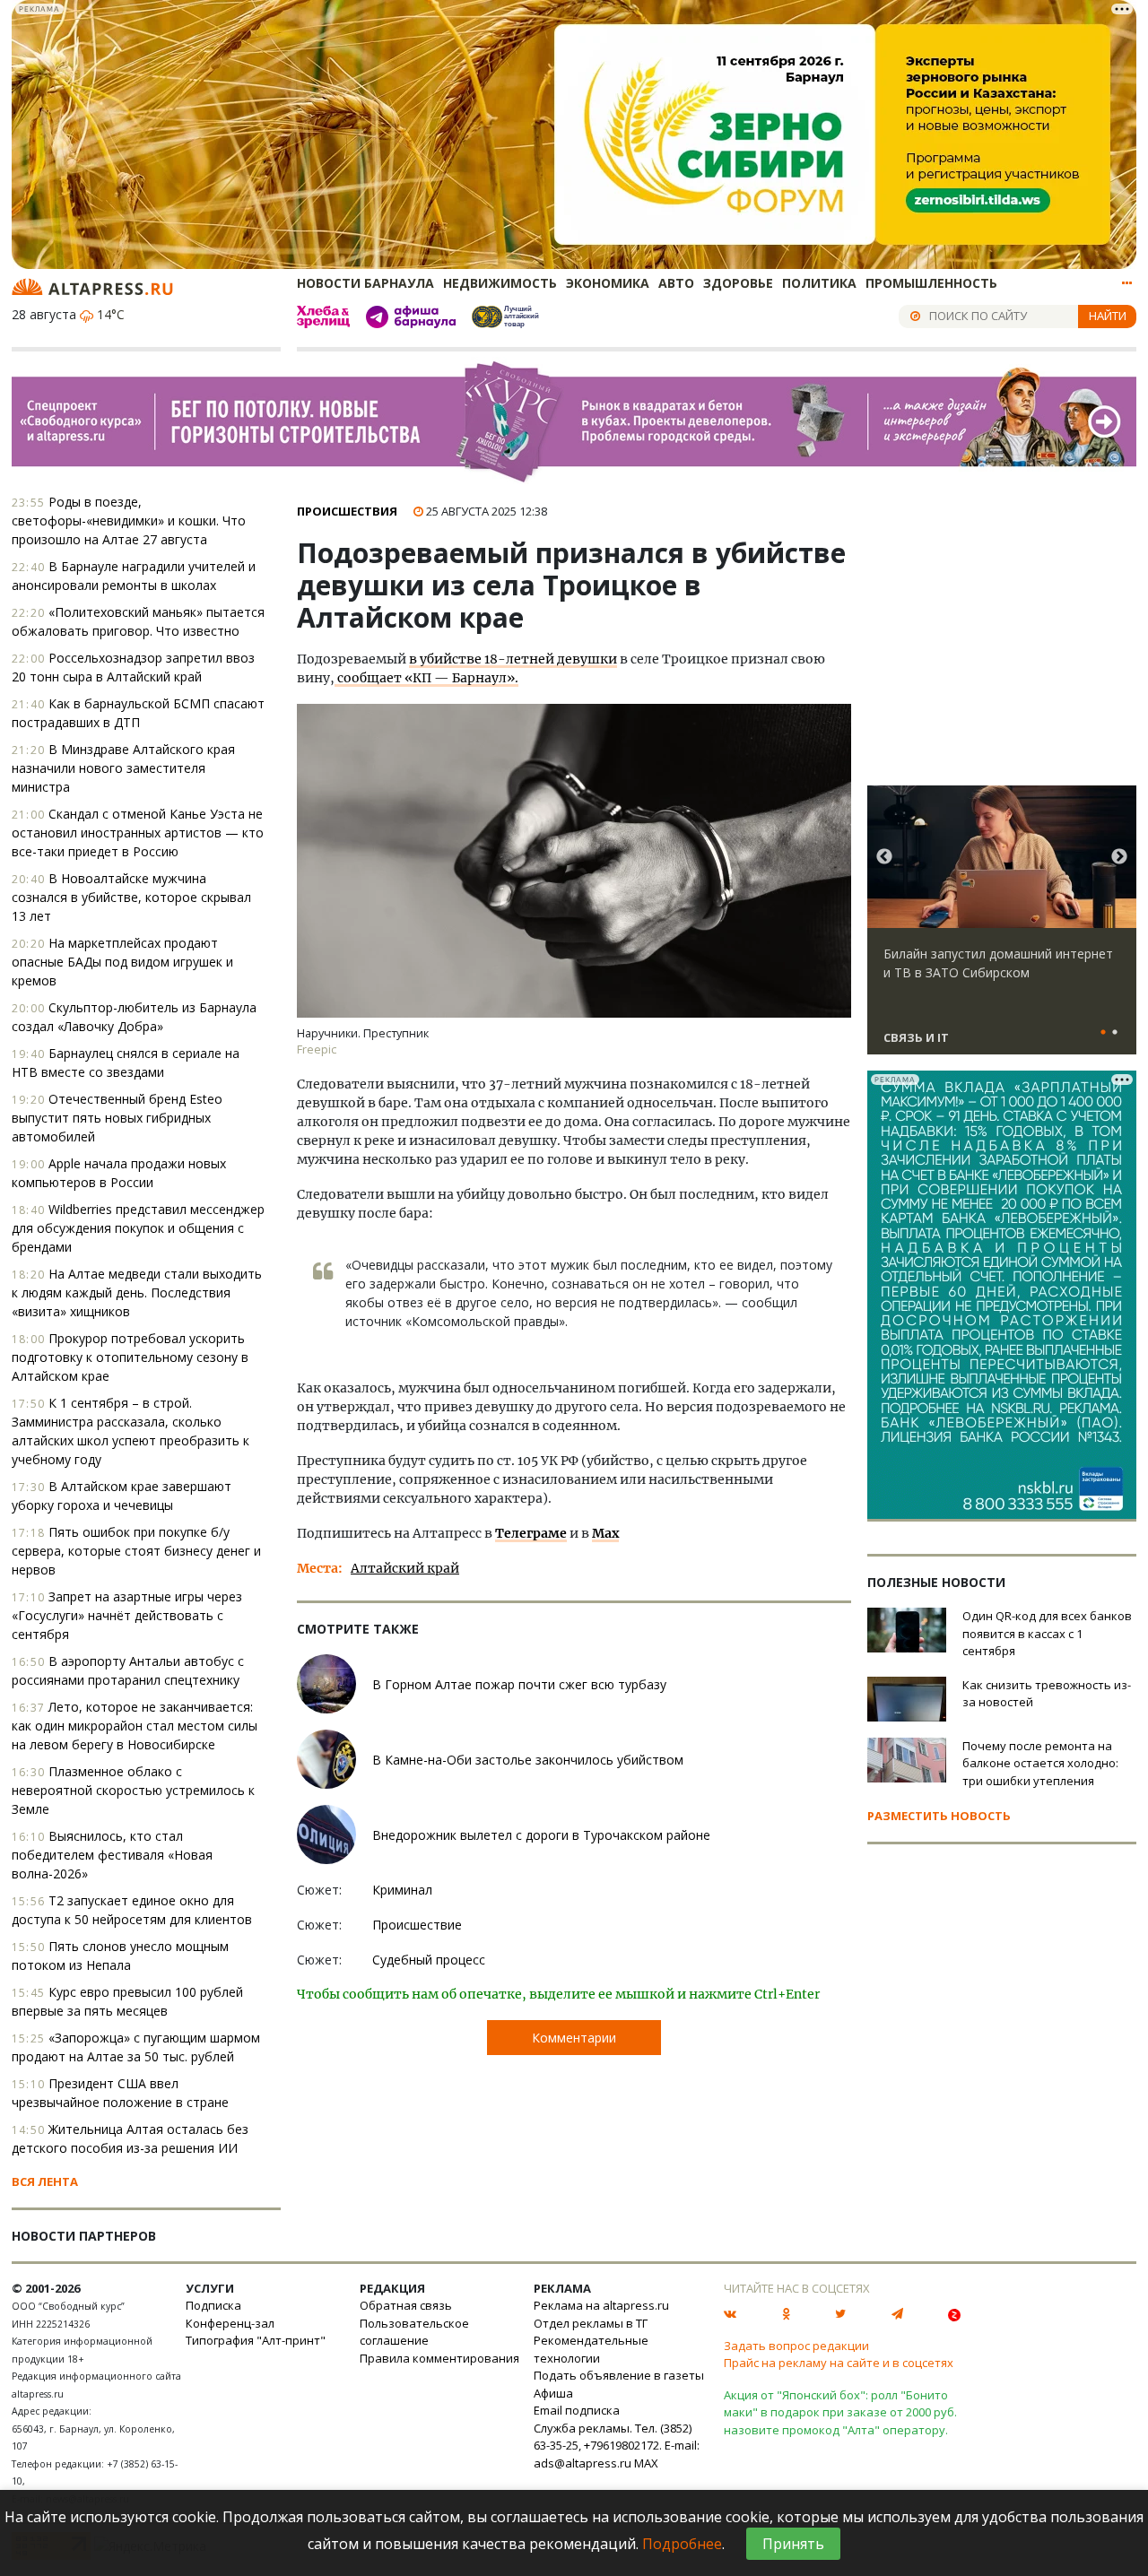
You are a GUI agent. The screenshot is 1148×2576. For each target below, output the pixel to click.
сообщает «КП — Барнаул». (426, 678)
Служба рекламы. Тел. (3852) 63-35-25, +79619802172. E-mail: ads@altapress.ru (617, 2446)
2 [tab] (1115, 1033)
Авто (676, 283)
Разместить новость (939, 1816)
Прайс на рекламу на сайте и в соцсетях (839, 2363)
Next (1119, 857)
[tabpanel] (1002, 928)
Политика (819, 283)
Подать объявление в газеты (619, 2375)
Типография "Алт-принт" (256, 2340)
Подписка (213, 2305)
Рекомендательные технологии (591, 2349)
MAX (646, 2463)
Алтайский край (405, 1568)
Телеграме (531, 1533)
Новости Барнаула (365, 283)
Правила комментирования (439, 2358)
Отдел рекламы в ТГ (591, 2323)
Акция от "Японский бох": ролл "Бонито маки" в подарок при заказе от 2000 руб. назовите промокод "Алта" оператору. (840, 2412)
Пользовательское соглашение (414, 2332)
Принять (793, 2544)
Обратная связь (406, 2305)
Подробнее (682, 2544)
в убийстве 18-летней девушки (513, 659)
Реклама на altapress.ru (601, 2305)
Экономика (608, 283)
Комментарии (574, 2038)
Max (605, 1533)
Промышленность (931, 283)
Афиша (553, 2393)
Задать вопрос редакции (796, 2346)
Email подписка (577, 2410)
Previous (884, 857)
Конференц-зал (230, 2323)
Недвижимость (500, 283)
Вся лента (45, 2181)
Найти (1108, 316)
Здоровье (738, 283)
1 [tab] (1103, 1033)
